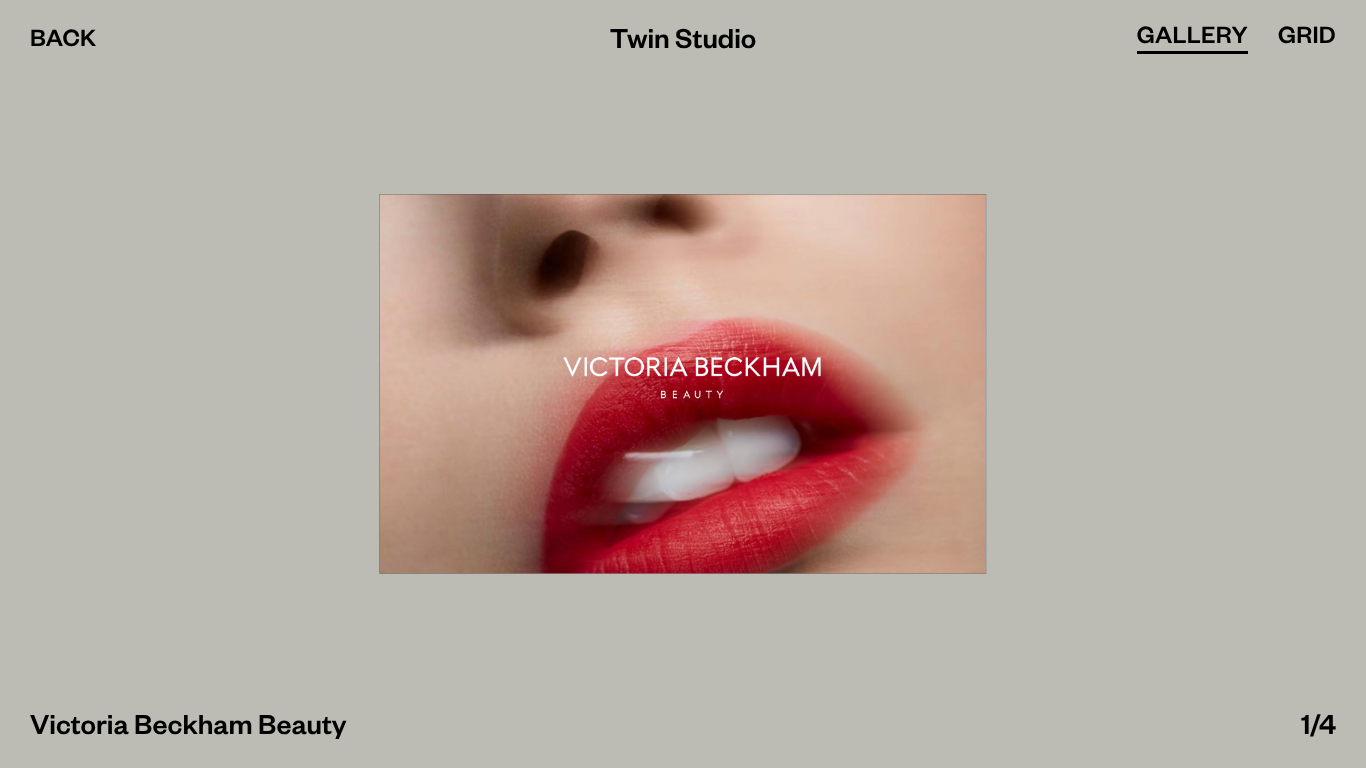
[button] (341, 384)
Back (63, 44)
